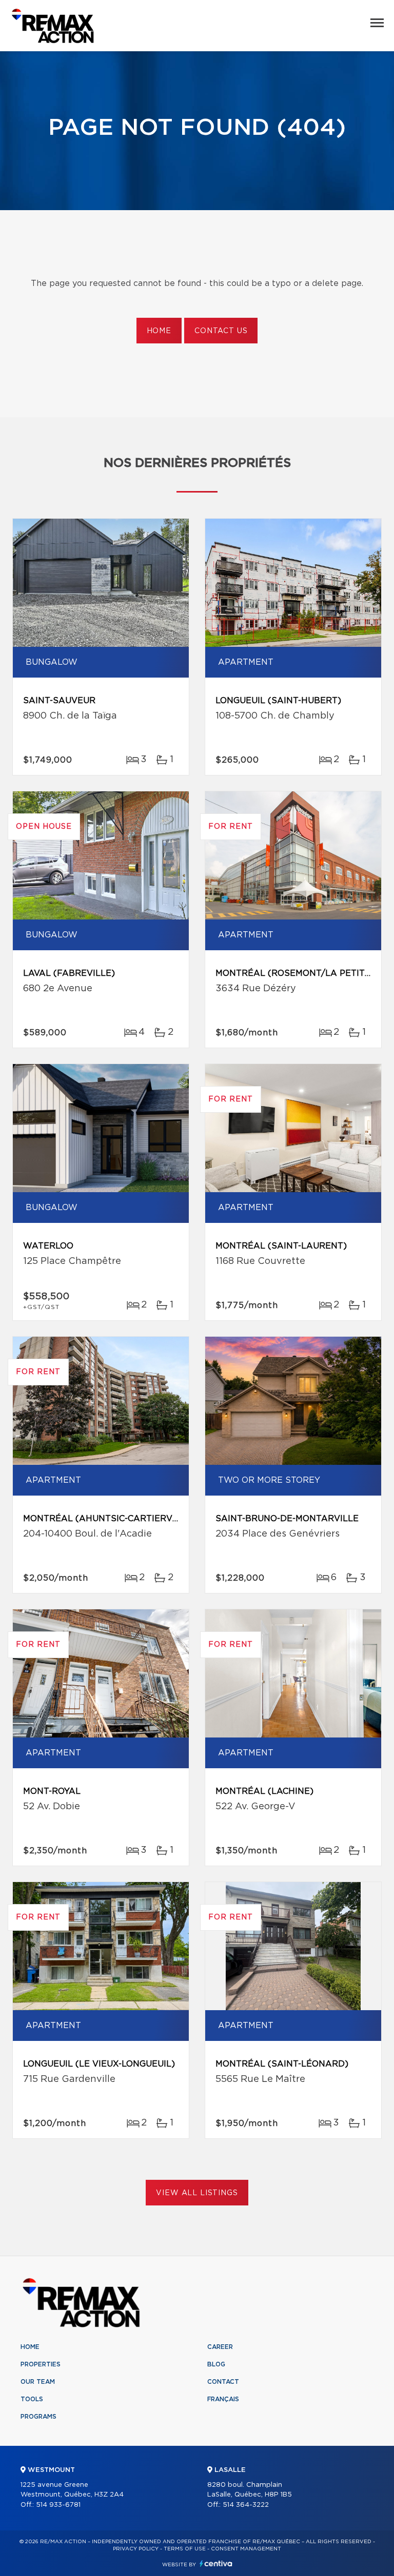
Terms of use (185, 2549)
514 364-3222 (246, 2505)
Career (220, 2347)
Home (159, 331)
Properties (41, 2364)
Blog (216, 2364)
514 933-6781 (58, 2505)
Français (223, 2399)
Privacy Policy (136, 2549)
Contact (223, 2382)
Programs (38, 2417)
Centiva (216, 2563)
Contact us (221, 331)
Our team (38, 2382)
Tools (32, 2399)
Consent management (246, 2549)
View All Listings (197, 2193)
